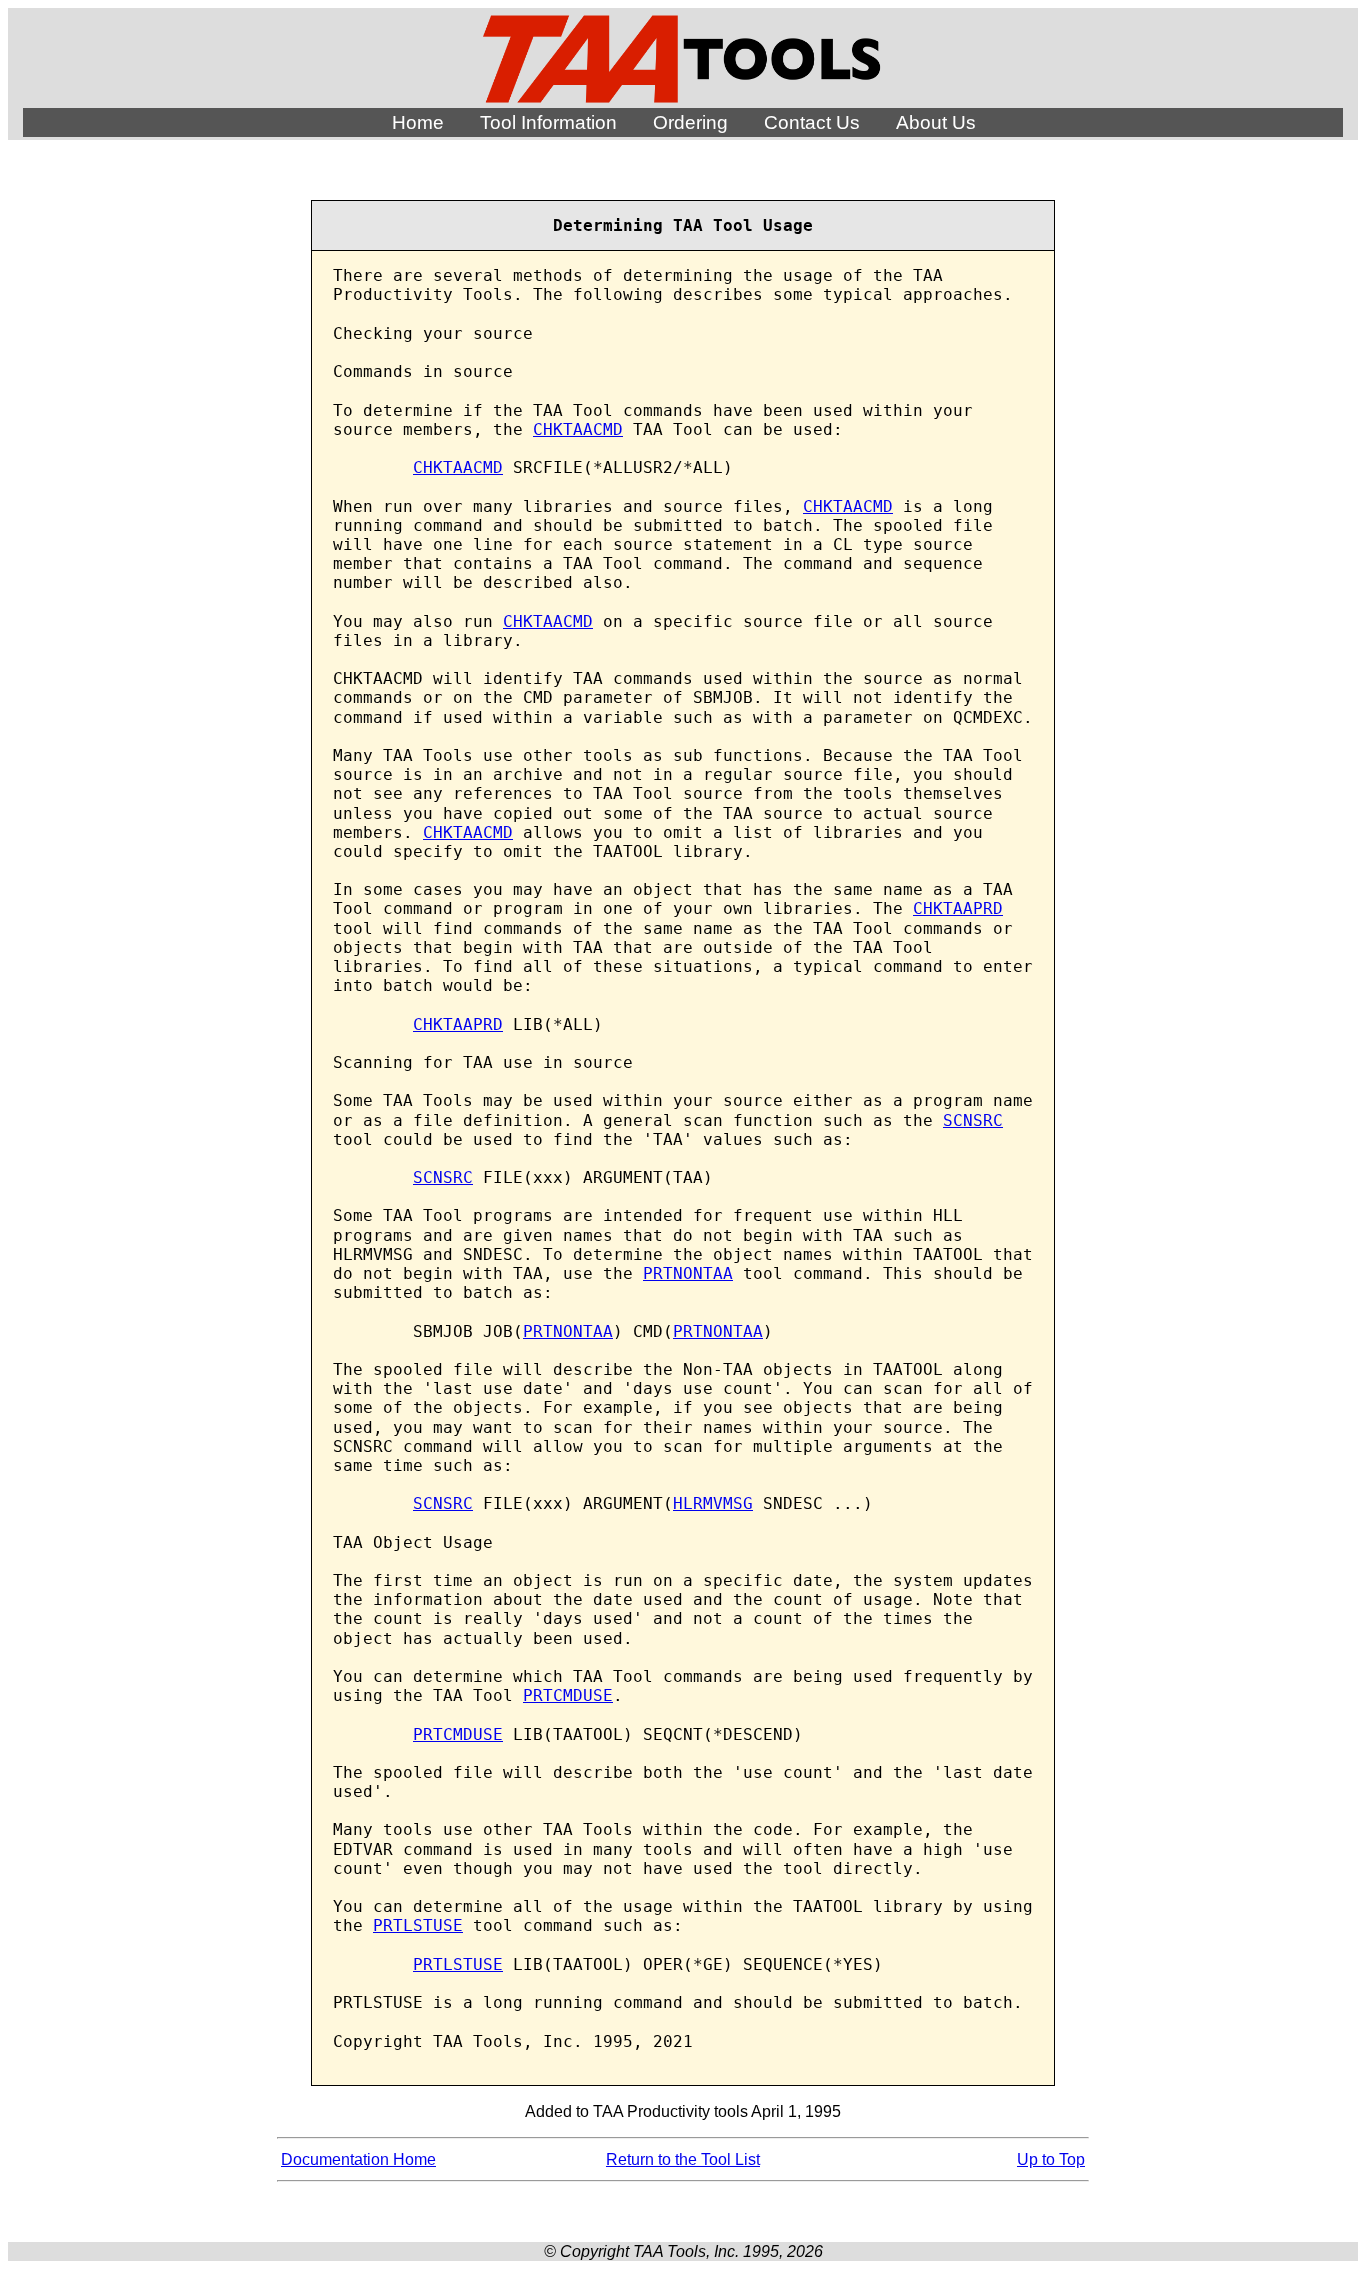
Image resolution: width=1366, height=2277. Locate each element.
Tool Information (548, 122)
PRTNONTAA (688, 1273)
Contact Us (812, 122)
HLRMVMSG (713, 1503)
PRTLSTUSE (418, 1925)
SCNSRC (973, 1120)
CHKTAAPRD (958, 908)
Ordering (690, 122)
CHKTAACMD (578, 429)
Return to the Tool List (683, 2159)
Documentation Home (358, 2159)
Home (418, 122)
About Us (936, 122)
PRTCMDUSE (568, 1695)
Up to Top (1051, 2159)
